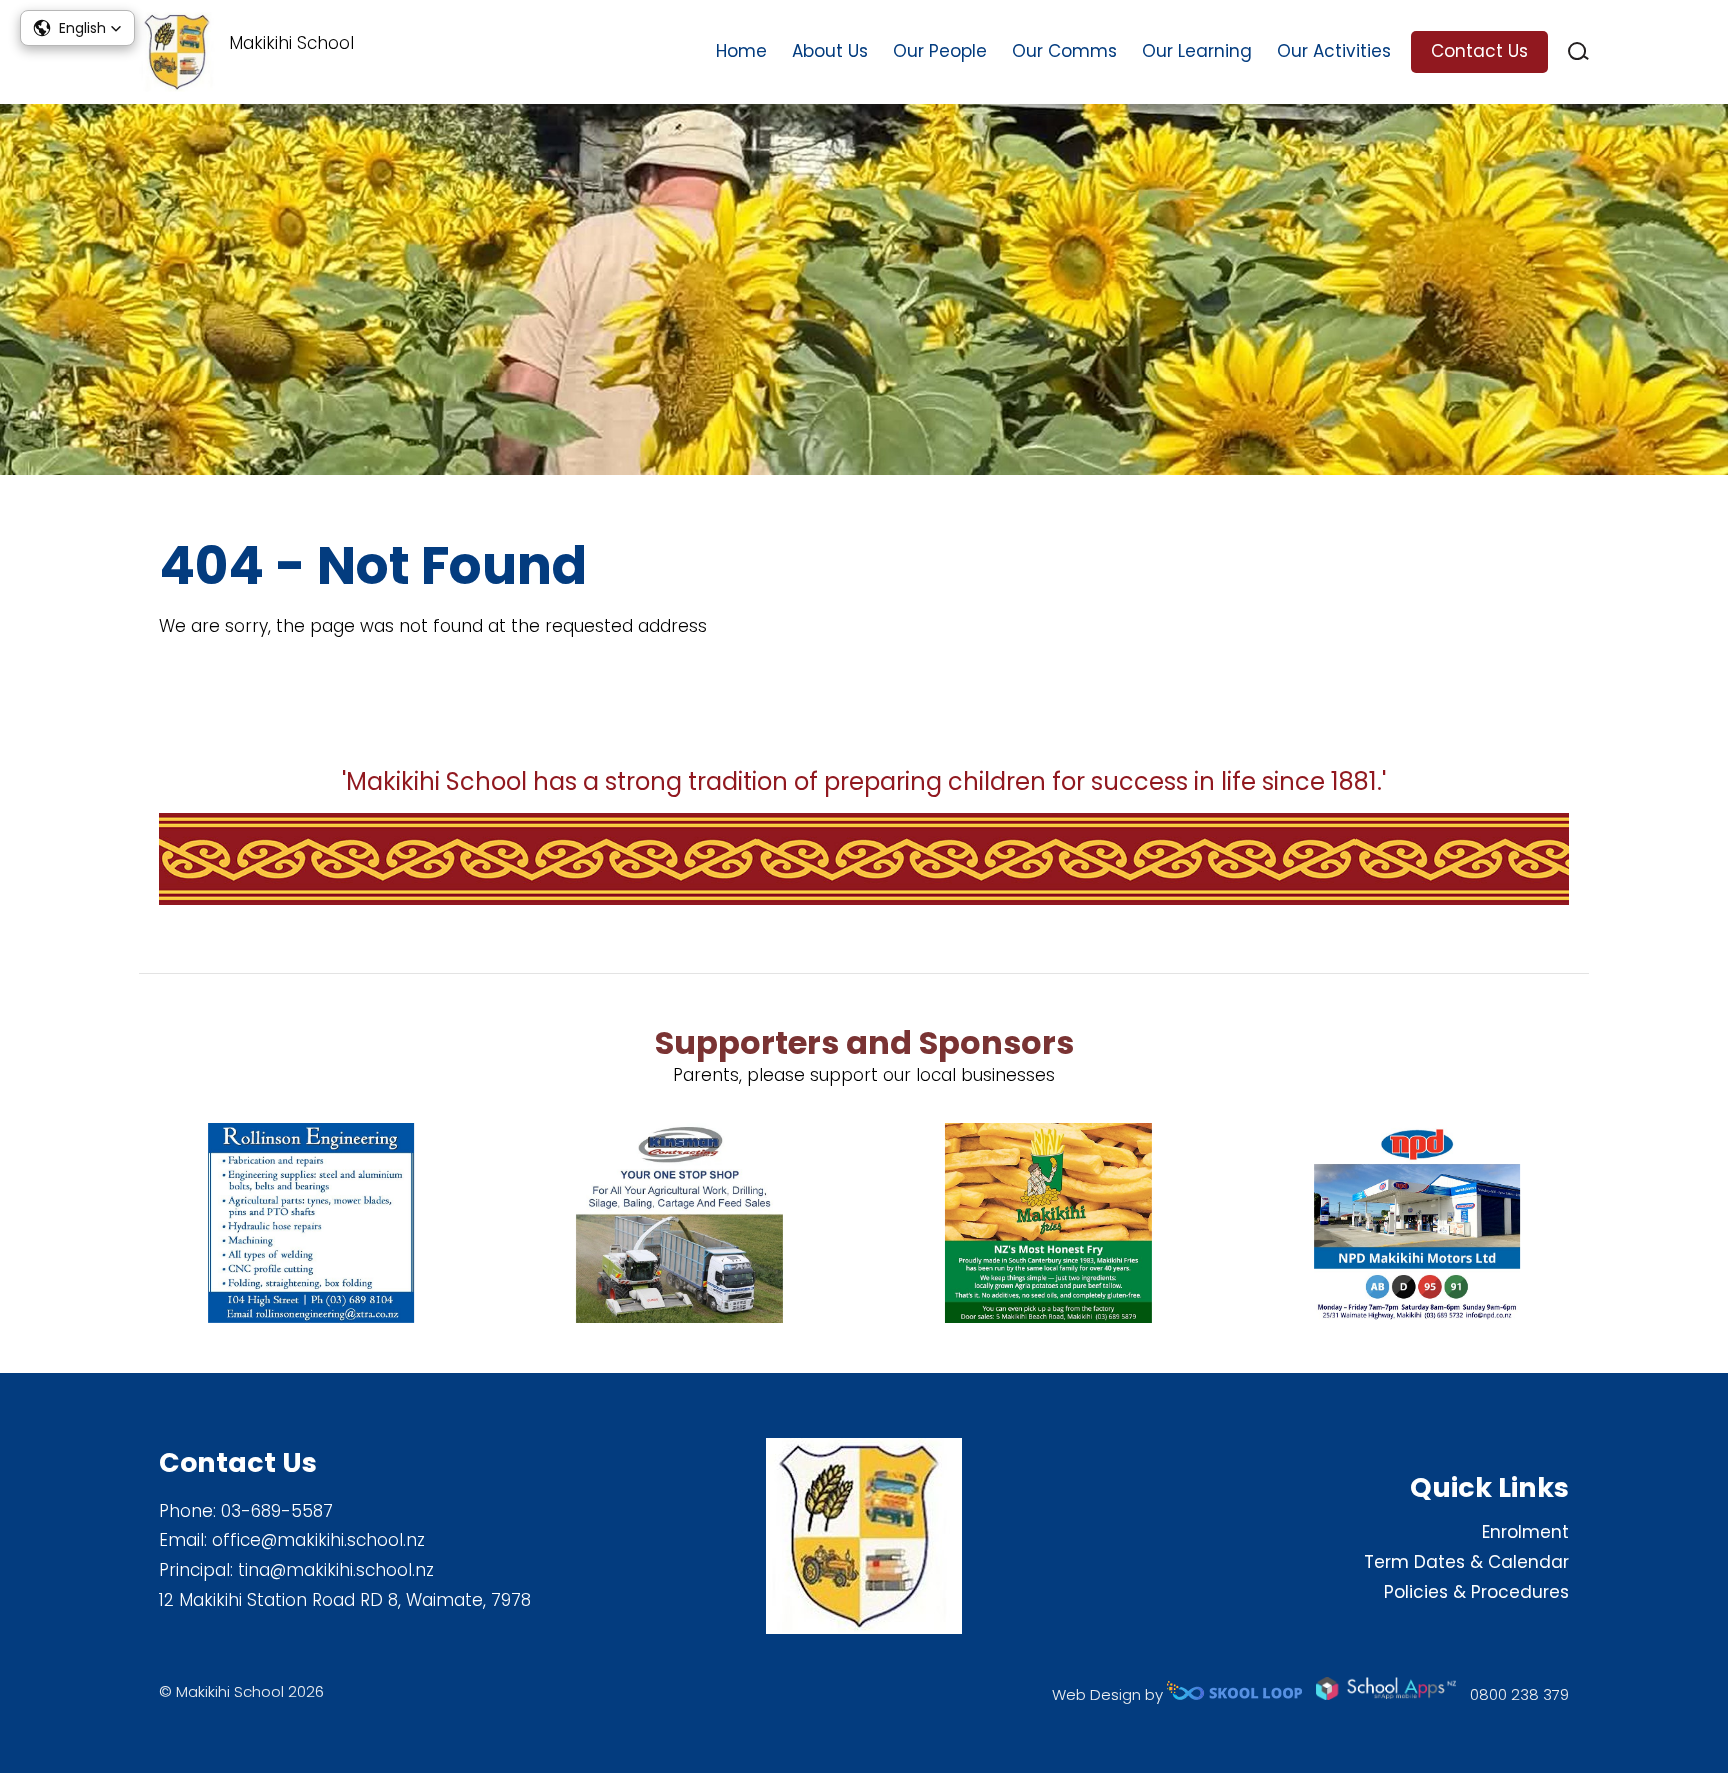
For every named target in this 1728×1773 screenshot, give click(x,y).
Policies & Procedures (1476, 1592)
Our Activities (1334, 51)
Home (741, 51)
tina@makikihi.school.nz (336, 1570)
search (1578, 51)
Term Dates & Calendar (1466, 1562)
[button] (77, 28)
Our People (940, 51)
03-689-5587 (277, 1511)
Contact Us (1479, 51)
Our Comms (1064, 51)
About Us (830, 51)
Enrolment (1525, 1532)
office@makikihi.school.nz (318, 1540)
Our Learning (1197, 51)
